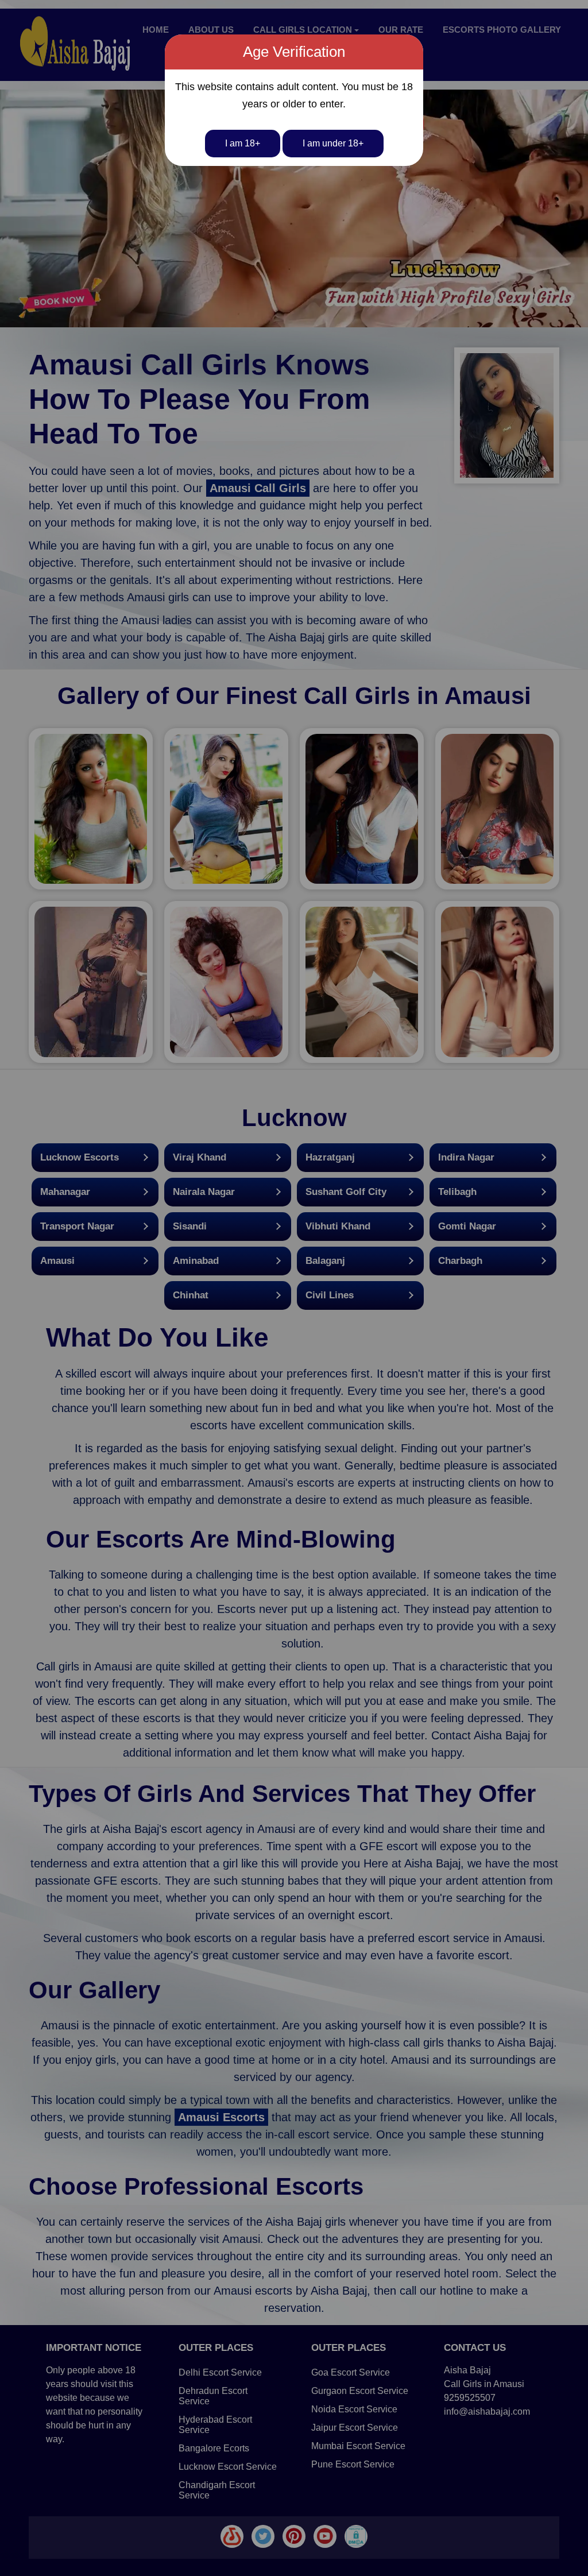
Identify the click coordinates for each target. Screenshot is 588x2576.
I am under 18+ (333, 143)
